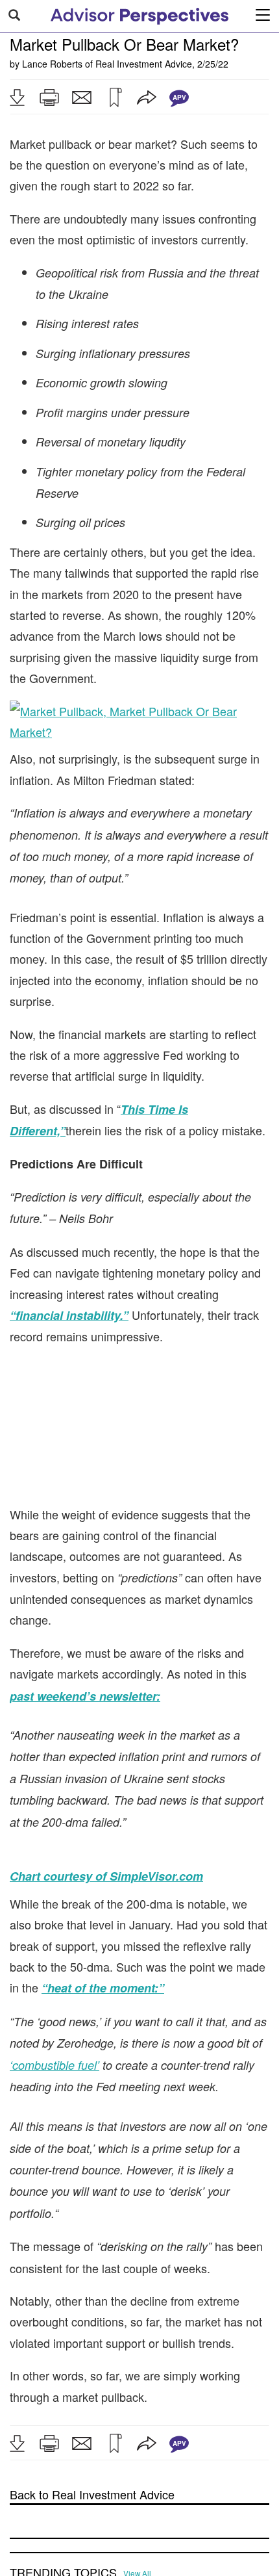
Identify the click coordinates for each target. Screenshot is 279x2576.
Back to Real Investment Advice (92, 2494)
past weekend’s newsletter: (85, 1696)
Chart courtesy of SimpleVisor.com (106, 1876)
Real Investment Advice (144, 64)
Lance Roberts (52, 64)
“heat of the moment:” (103, 1988)
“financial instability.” (69, 1315)
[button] (17, 97)
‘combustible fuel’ (55, 2065)
